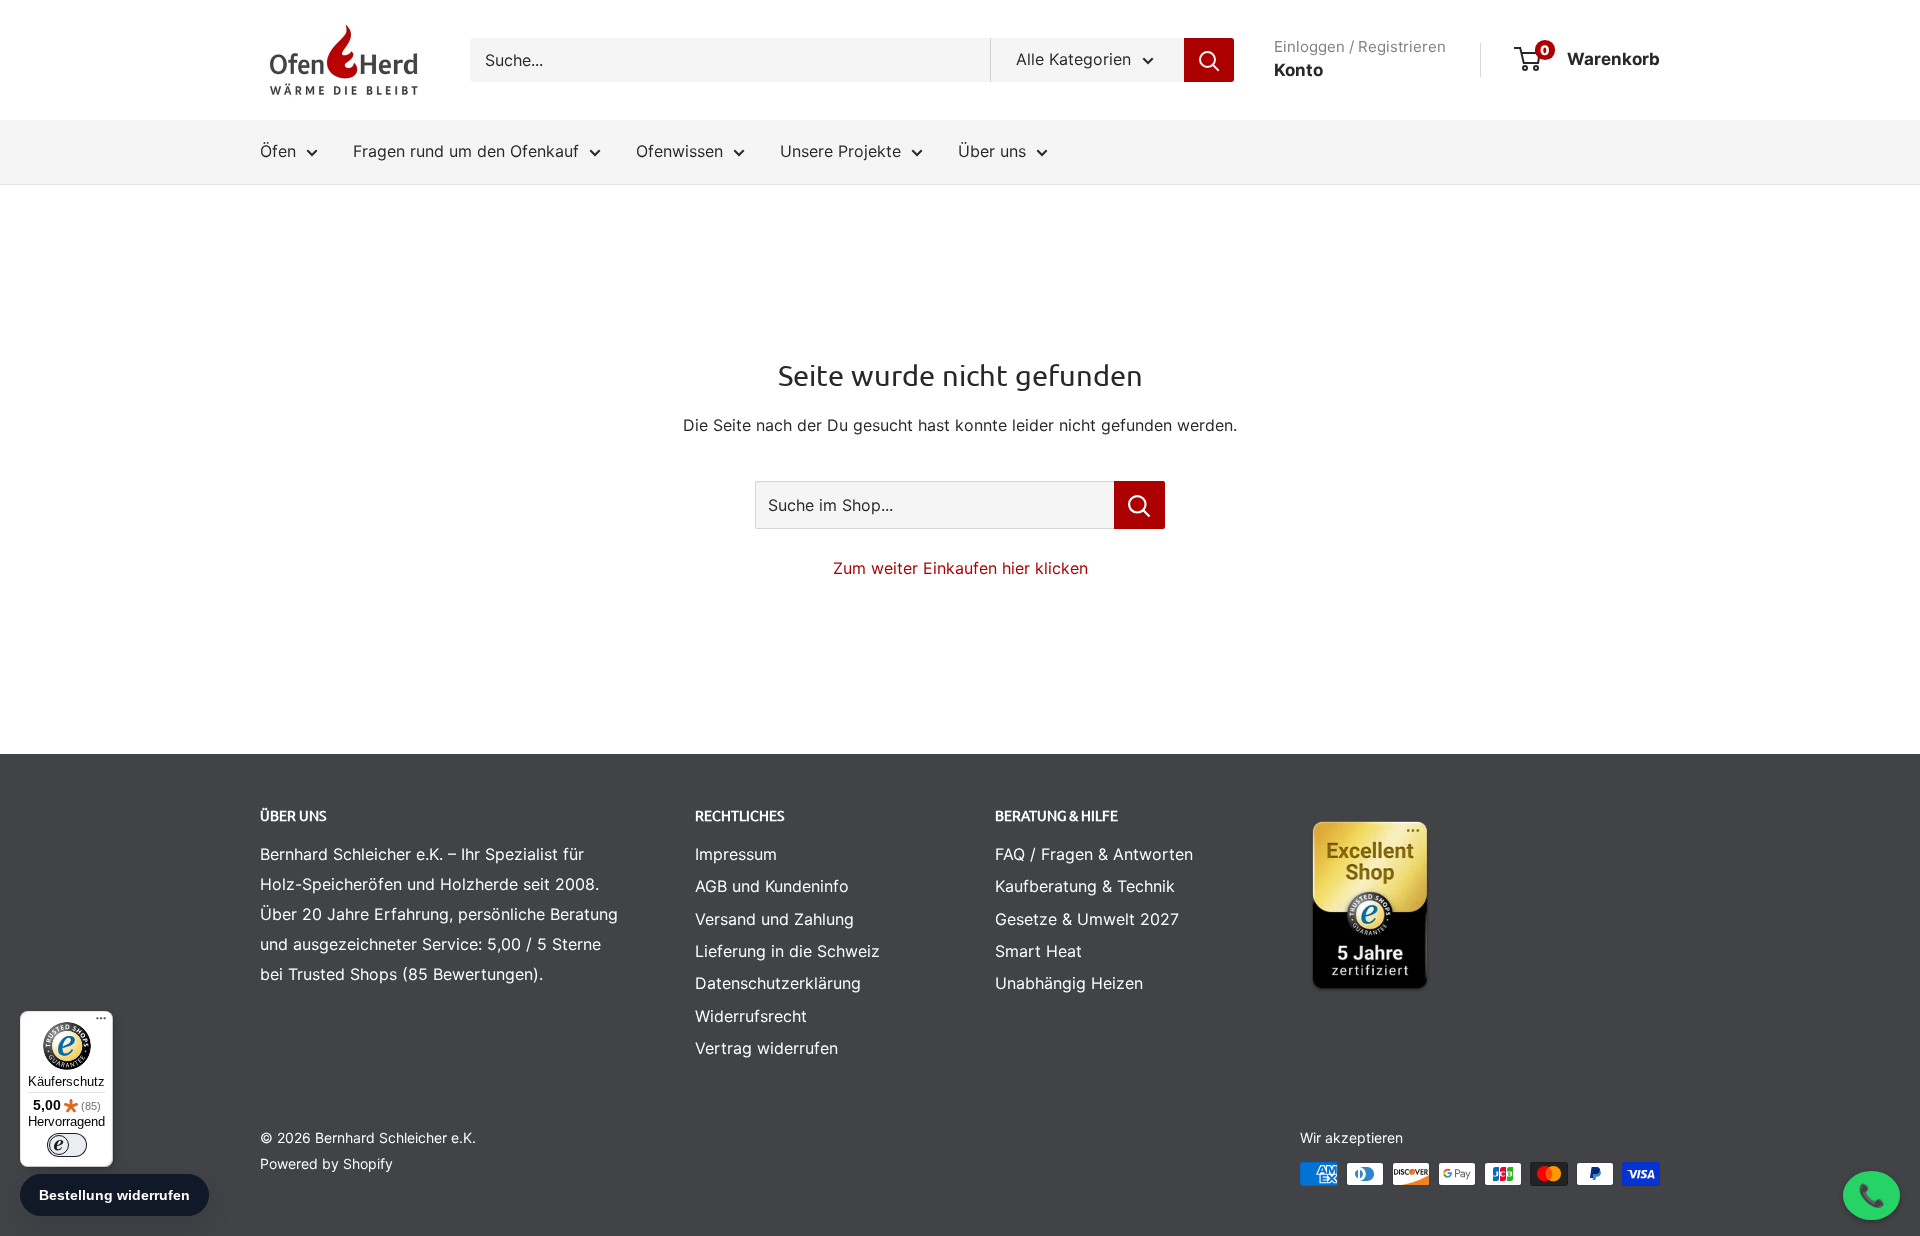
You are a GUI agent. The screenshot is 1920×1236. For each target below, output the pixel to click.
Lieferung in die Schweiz (787, 951)
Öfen (278, 151)
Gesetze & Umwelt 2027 (1087, 919)
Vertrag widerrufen (766, 1048)
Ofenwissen (679, 151)
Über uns (992, 151)
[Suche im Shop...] (1139, 505)
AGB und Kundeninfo (772, 886)
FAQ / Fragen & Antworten (1094, 854)
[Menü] (101, 1023)
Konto (1298, 70)
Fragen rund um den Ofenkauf (466, 151)
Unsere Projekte (840, 151)
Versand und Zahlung (774, 919)
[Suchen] (1209, 60)
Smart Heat (1038, 951)
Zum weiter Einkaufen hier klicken (960, 568)
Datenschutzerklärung (778, 983)
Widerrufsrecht (751, 1016)
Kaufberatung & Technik (1085, 886)
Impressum (736, 854)
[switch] (67, 1145)
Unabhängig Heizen (1069, 983)
